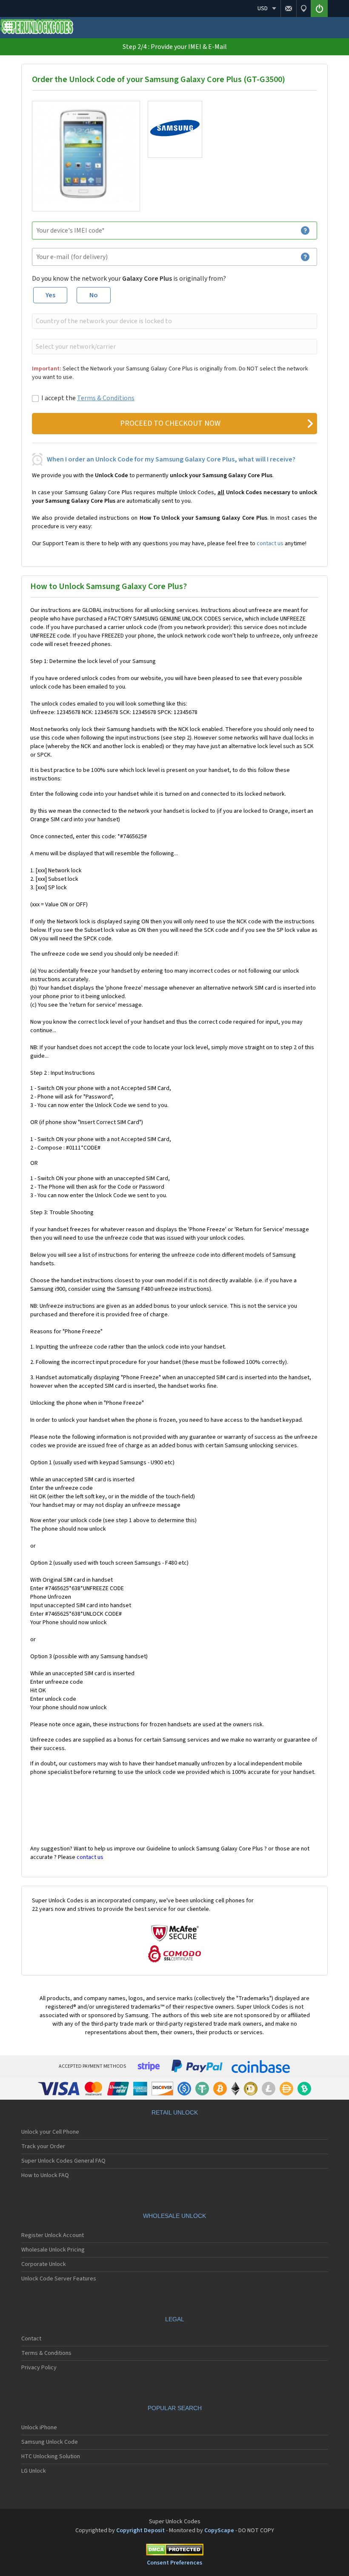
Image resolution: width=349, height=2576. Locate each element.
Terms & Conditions (106, 398)
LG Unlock (34, 2471)
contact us (270, 544)
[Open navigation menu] (9, 29)
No (94, 295)
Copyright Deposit (140, 2530)
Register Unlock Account (53, 2235)
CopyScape (219, 2530)
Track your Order (43, 2146)
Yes (50, 295)
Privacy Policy (39, 2368)
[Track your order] (303, 9)
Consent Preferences (174, 2563)
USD (263, 9)
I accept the (88, 398)
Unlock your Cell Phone (50, 2132)
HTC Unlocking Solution (51, 2456)
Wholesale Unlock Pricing (53, 2250)
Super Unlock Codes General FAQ (63, 2161)
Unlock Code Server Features (59, 2279)
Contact (31, 2339)
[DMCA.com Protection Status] (174, 2551)
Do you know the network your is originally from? (129, 279)
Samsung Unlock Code (50, 2442)
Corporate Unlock (44, 2264)
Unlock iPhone (39, 2428)
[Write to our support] (288, 9)
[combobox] (174, 321)
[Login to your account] (319, 9)
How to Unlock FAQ (45, 2175)
